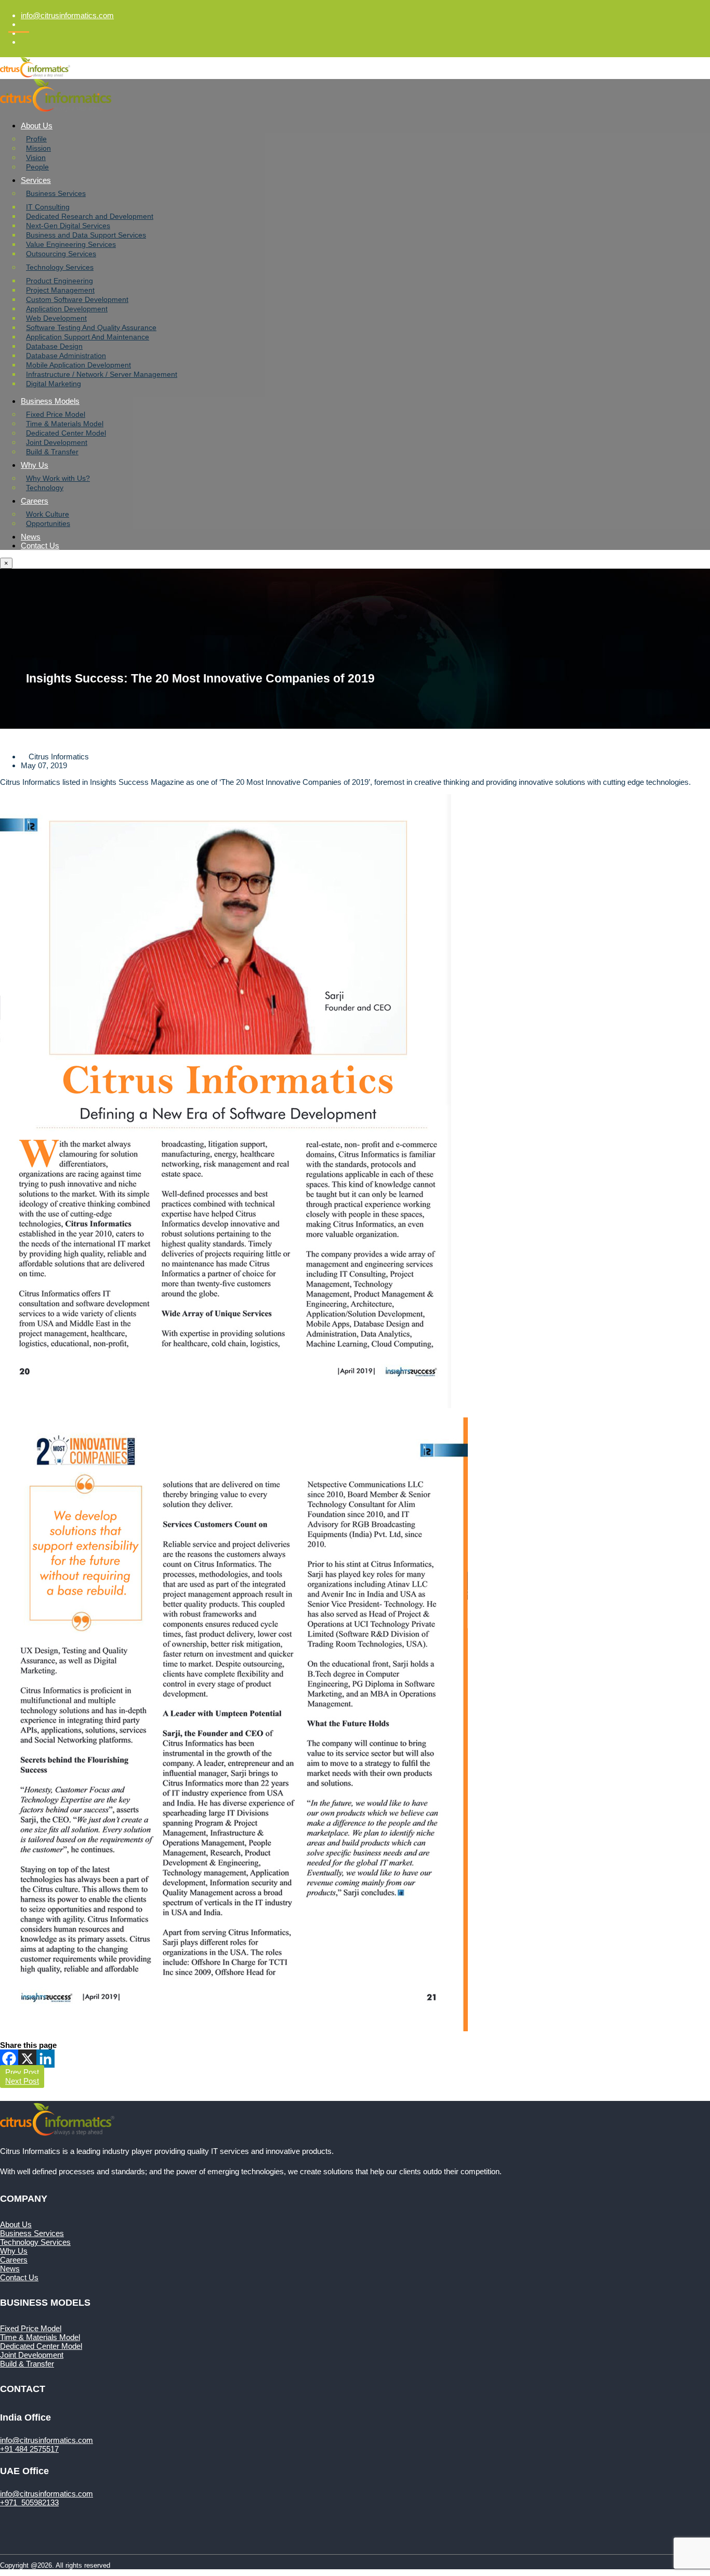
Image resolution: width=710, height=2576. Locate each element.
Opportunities (48, 523)
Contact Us (40, 546)
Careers (35, 501)
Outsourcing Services (61, 254)
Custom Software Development (77, 299)
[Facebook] (9, 2059)
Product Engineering (60, 281)
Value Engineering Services (71, 244)
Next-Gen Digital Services (68, 226)
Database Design (54, 346)
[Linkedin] (45, 2059)
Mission (38, 148)
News (31, 537)
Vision (36, 157)
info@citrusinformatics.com (67, 15)
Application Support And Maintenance (88, 337)
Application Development (67, 309)
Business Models (50, 401)
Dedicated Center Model (66, 433)
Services (36, 180)
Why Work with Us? (58, 478)
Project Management (60, 290)
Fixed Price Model (56, 414)
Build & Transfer (52, 452)
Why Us (35, 465)
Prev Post (22, 2072)
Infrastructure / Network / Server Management (102, 374)
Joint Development (57, 442)
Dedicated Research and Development (90, 216)
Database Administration (66, 356)
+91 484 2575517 (29, 2449)
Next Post (22, 2081)
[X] (27, 2059)
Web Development (56, 318)
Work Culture (48, 514)
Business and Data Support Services (86, 235)
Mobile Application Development (78, 365)
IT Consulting (48, 207)
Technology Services (60, 267)
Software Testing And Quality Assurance (91, 327)
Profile (36, 139)
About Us (37, 126)
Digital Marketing (54, 384)
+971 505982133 (29, 2502)
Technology (45, 488)
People (37, 167)
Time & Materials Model (65, 424)
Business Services (56, 193)
